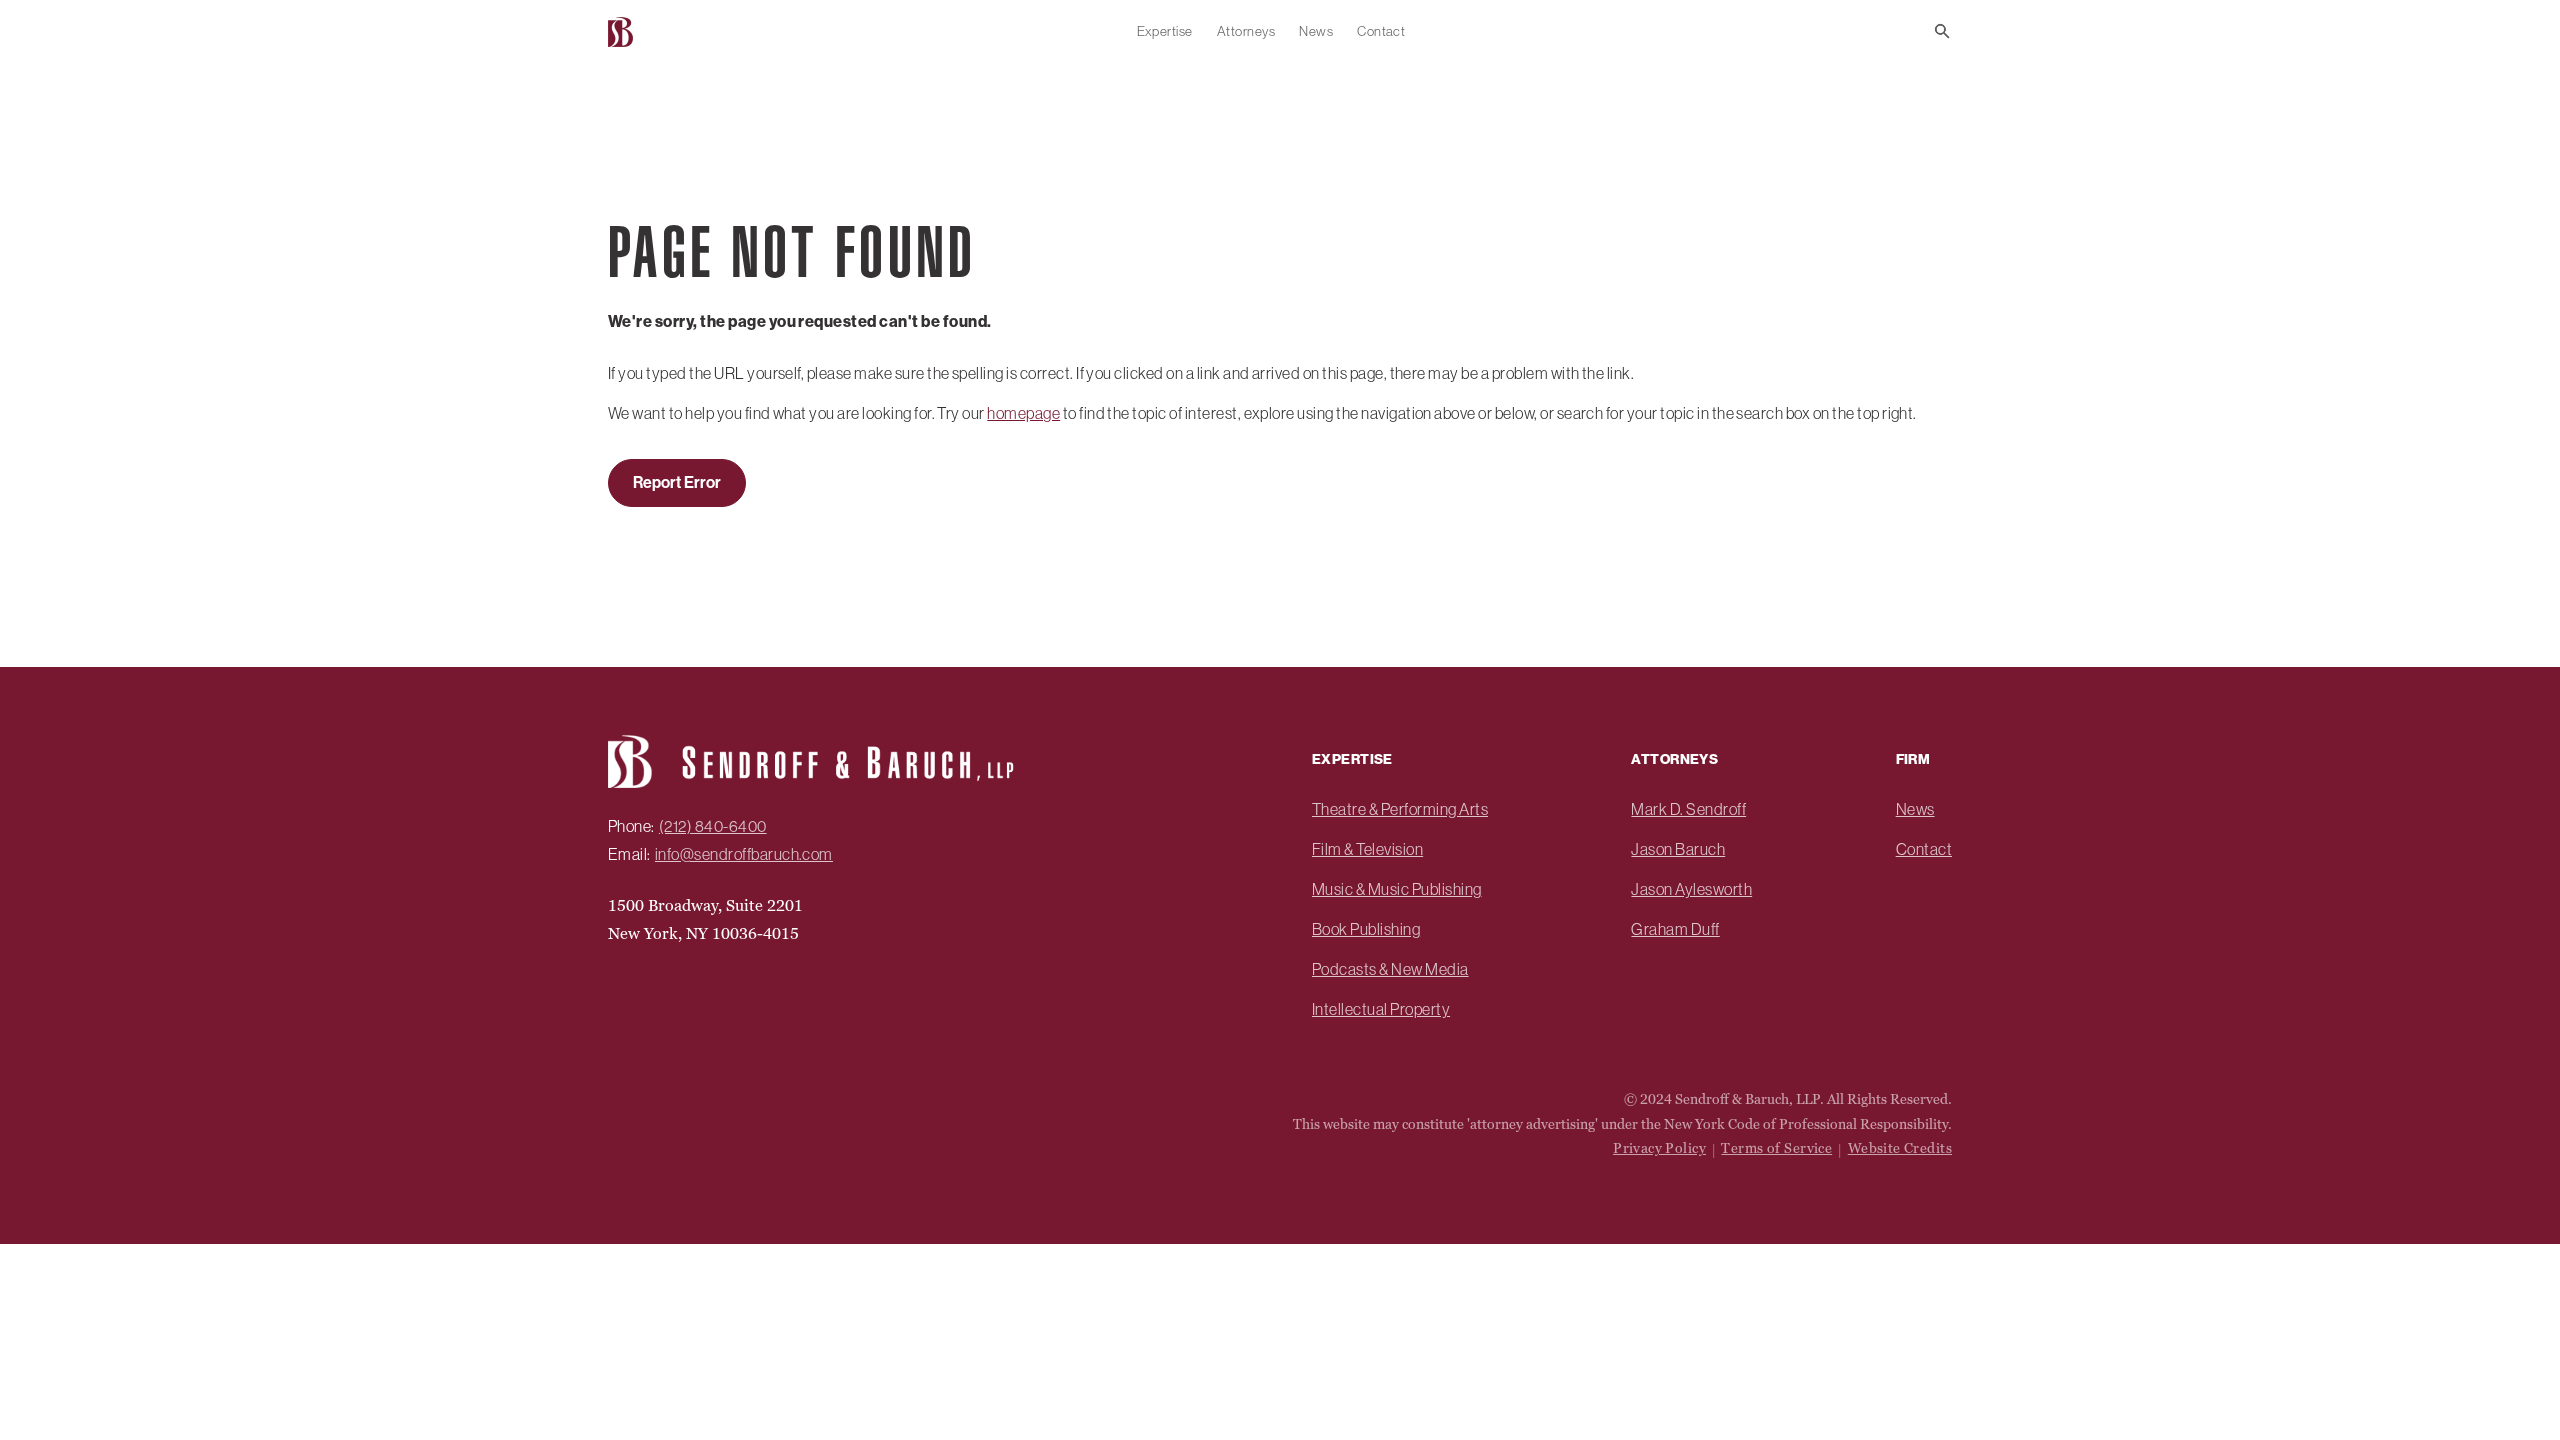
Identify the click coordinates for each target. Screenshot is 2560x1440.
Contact (1381, 31)
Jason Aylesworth (1691, 889)
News (1316, 31)
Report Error (677, 482)
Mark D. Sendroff (1688, 809)
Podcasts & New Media (1390, 969)
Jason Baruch (1678, 849)
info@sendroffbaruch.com (744, 854)
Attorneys (1246, 31)
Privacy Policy (1659, 1148)
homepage (1023, 413)
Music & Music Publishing (1397, 889)
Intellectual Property (1381, 1009)
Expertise (1165, 31)
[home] (623, 31)
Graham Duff (1675, 929)
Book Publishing (1366, 929)
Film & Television (1367, 849)
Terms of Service (1776, 1148)
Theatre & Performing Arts (1400, 809)
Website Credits (1900, 1148)
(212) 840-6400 (713, 826)
